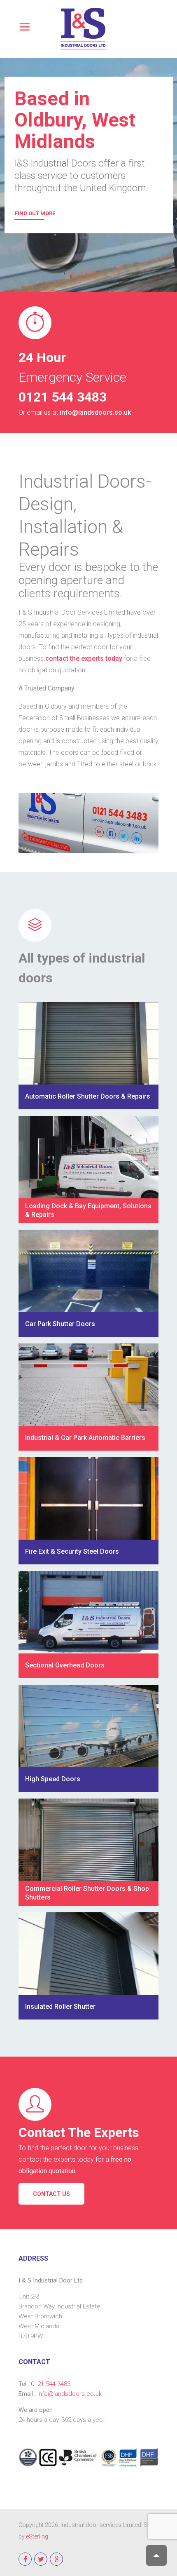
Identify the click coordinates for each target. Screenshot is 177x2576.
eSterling (37, 2536)
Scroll (156, 2555)
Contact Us (51, 2194)
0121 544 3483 (51, 2384)
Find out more (35, 213)
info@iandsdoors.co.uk (95, 412)
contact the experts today (84, 659)
